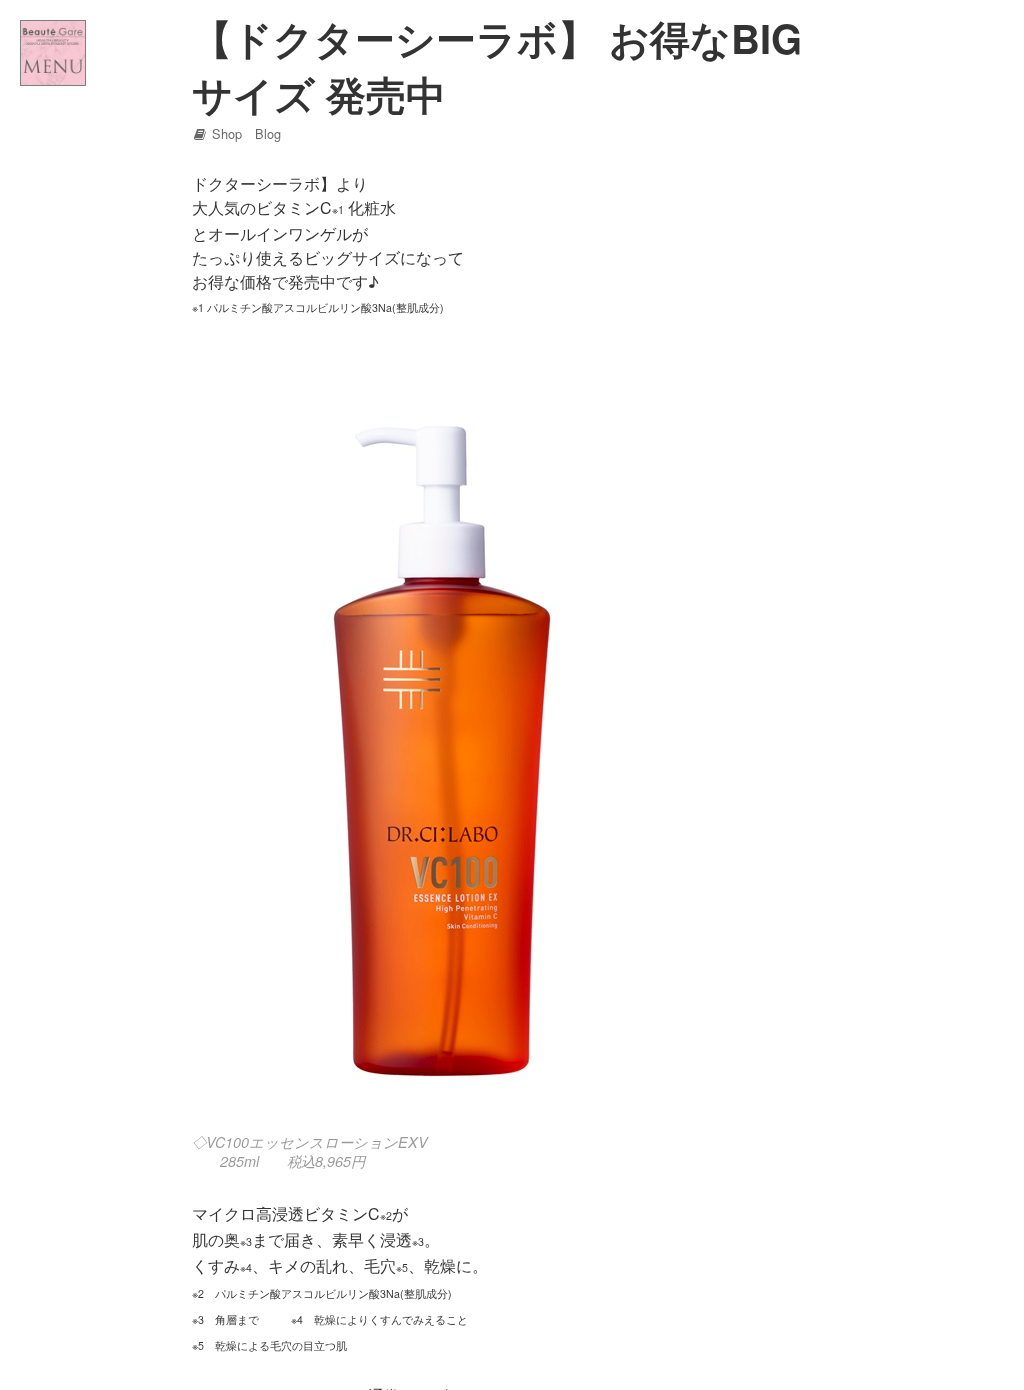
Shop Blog (244, 133)
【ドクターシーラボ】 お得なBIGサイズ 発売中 (497, 65)
